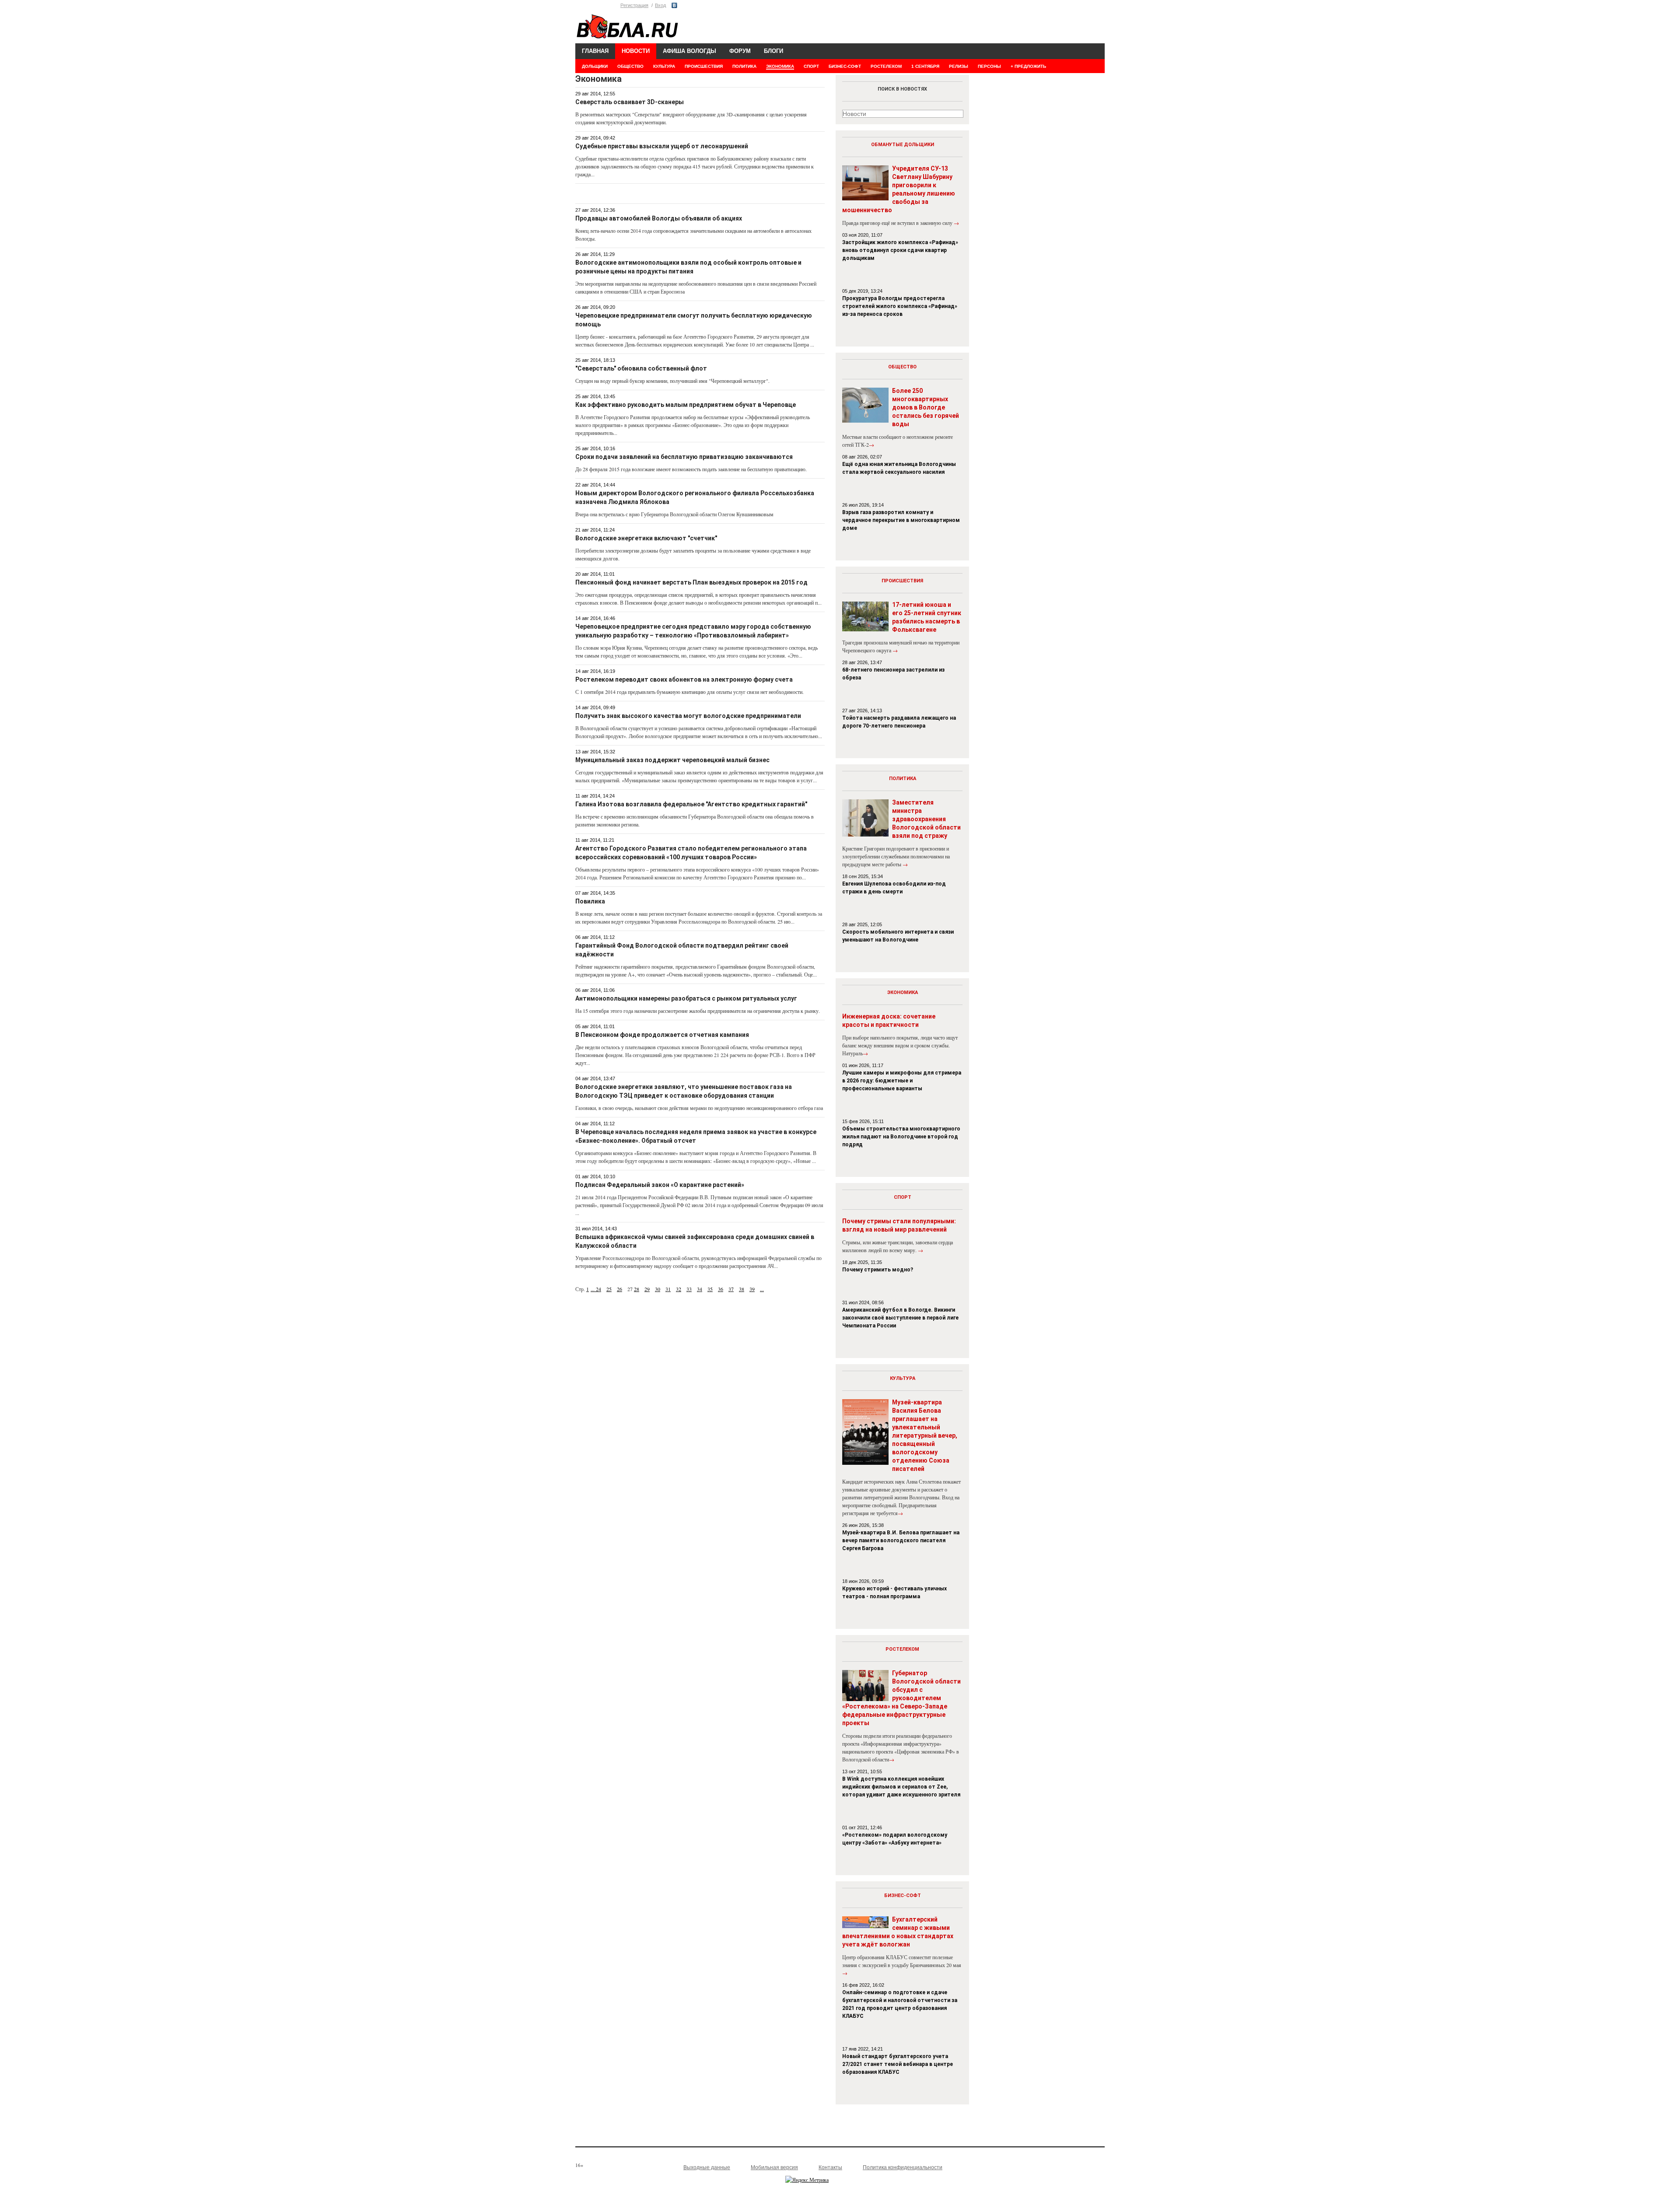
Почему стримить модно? (878, 1270)
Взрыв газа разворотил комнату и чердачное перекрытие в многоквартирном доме (901, 520)
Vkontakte (674, 5)
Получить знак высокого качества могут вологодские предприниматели (688, 716)
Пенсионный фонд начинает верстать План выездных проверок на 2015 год (691, 582)
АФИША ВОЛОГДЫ (689, 51)
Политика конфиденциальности (903, 2167)
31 (668, 1289)
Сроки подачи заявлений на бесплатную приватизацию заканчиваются (684, 457)
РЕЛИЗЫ (959, 66)
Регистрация (634, 5)
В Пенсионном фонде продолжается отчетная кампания (662, 1035)
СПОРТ (811, 66)
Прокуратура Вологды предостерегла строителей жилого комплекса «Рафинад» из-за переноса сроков (900, 306)
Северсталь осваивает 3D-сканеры (630, 102)
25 (609, 1289)
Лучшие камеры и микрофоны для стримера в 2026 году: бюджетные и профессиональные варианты (902, 1081)
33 (689, 1289)
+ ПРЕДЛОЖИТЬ (1028, 66)
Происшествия (902, 581)
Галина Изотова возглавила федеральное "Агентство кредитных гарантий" (691, 804)
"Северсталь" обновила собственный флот (641, 368)
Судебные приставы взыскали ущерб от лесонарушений (662, 146)
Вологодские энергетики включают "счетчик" (646, 538)
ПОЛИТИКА (744, 66)
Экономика (903, 992)
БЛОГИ (773, 51)
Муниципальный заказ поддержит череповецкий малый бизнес (672, 760)
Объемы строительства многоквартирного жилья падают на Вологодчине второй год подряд (901, 1137)
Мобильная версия (774, 2167)
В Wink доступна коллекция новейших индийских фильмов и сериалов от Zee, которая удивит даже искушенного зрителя (901, 1787)
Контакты (830, 2167)
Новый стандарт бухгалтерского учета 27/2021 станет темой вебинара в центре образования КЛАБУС (898, 2064)
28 (637, 1289)
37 (731, 1289)
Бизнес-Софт (903, 1896)
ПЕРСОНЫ (989, 66)
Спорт (903, 1197)
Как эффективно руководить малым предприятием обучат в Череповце (686, 405)
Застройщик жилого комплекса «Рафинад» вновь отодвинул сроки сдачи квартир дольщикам (900, 250)
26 (619, 1289)
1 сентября (925, 66)
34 (700, 1289)
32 (679, 1289)
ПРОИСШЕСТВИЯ (704, 66)
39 (752, 1289)
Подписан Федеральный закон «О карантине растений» (660, 1185)
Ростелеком (902, 1649)
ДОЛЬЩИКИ (595, 66)
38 (742, 1289)
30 (658, 1289)
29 (647, 1289)
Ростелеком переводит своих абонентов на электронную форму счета (684, 679)
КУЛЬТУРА (664, 66)
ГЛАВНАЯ (595, 51)
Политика (903, 779)
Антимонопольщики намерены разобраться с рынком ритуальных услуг (686, 998)
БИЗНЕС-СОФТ (845, 66)
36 (721, 1289)
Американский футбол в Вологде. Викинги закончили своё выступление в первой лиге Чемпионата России (900, 1318)
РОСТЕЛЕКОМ (886, 66)
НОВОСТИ (636, 51)
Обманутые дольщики (903, 145)
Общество (902, 367)
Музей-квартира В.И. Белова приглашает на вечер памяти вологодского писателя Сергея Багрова (901, 1540)
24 (598, 1289)
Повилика (590, 901)
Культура (903, 1378)
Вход (660, 5)
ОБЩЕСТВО (630, 66)
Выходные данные (707, 2167)
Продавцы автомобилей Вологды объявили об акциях (659, 218)
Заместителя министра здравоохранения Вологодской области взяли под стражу (926, 819)
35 (710, 1289)
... (593, 1289)
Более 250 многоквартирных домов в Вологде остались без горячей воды (926, 407)
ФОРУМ (740, 51)
